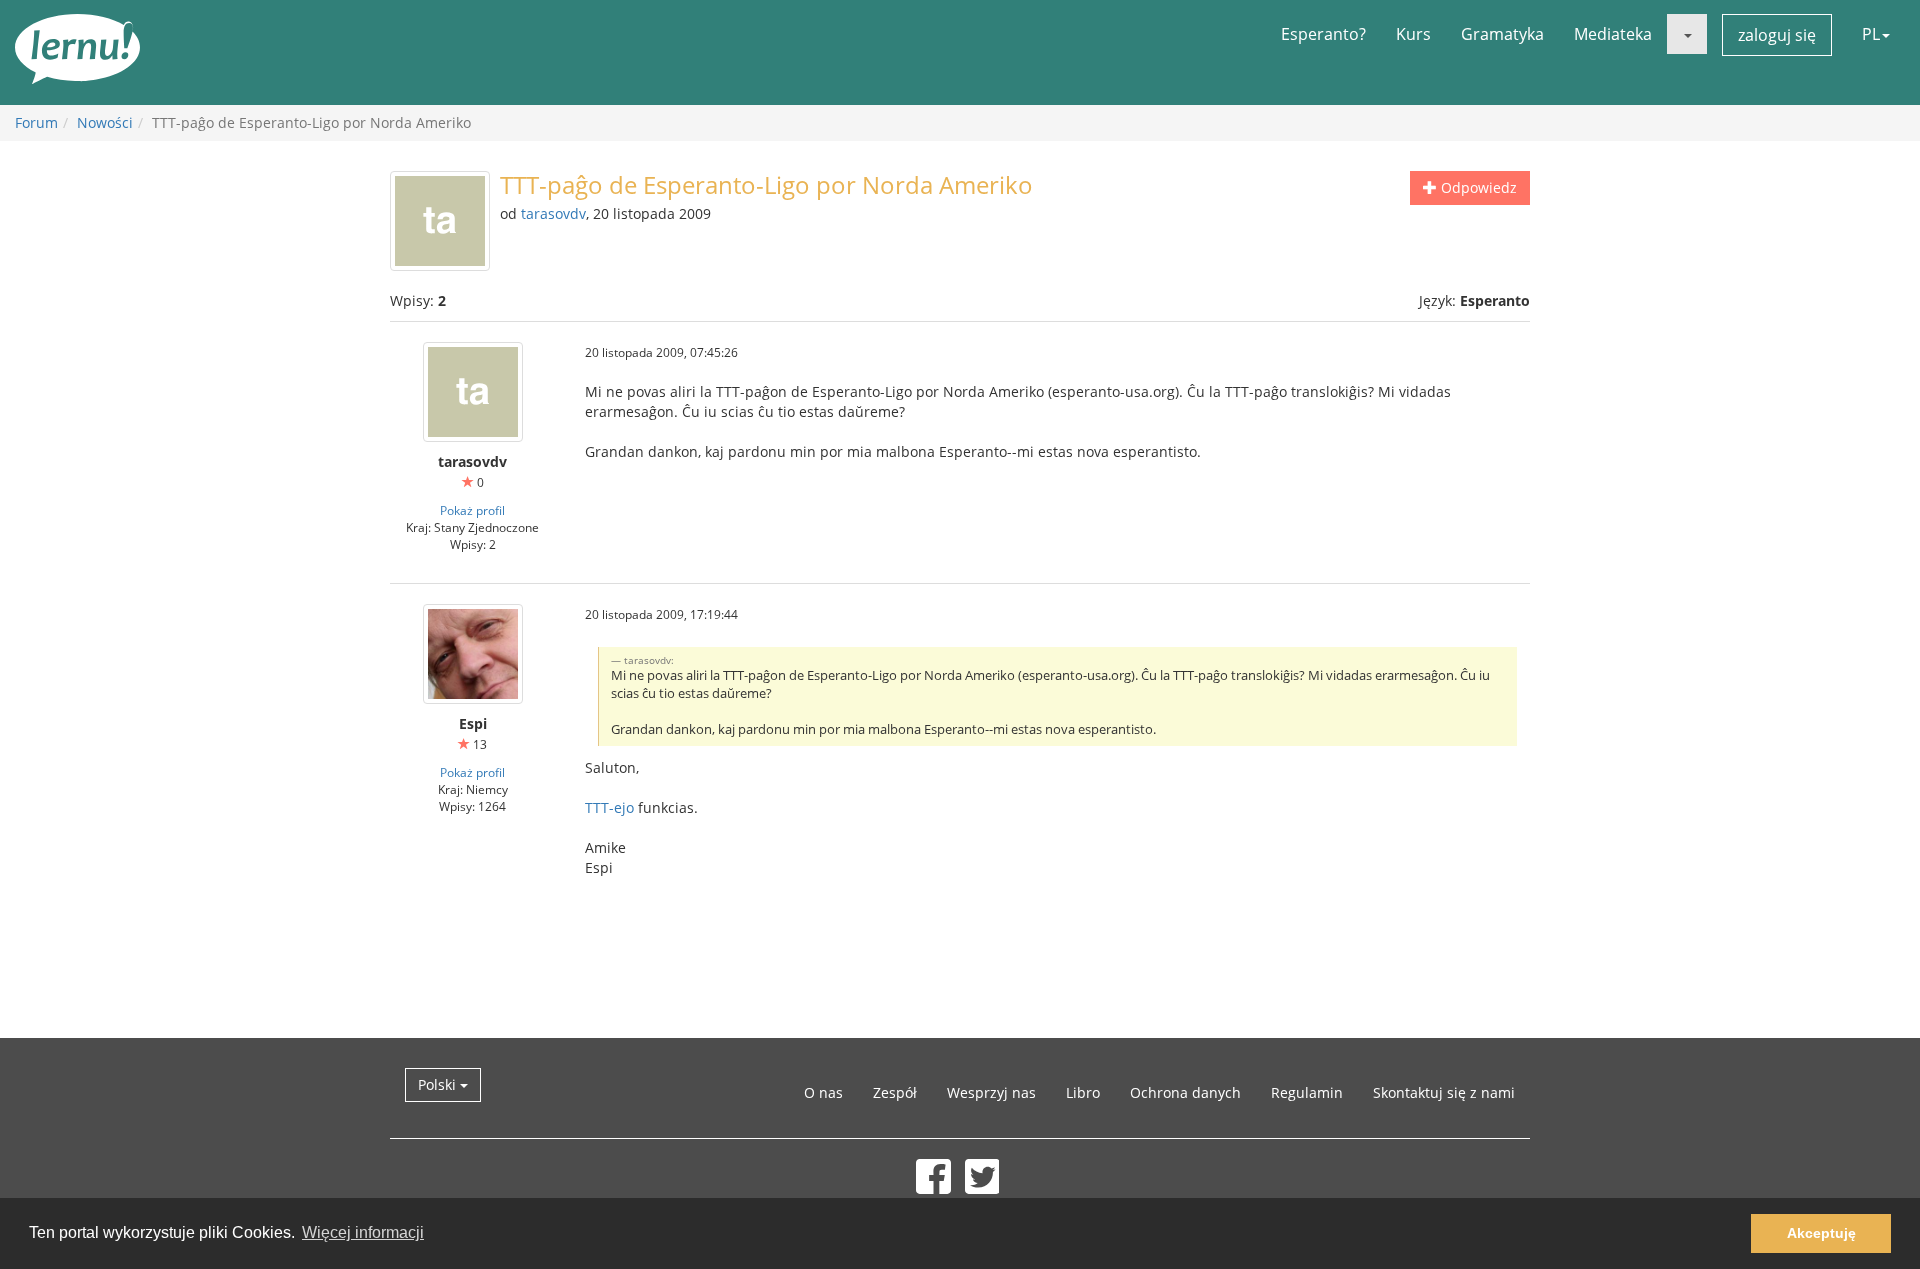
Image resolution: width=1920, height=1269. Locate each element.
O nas (823, 1092)
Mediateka (1613, 34)
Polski (439, 1084)
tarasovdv (553, 213)
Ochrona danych (1185, 1092)
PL (1871, 34)
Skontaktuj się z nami (1444, 1092)
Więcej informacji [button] (363, 1232)
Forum (36, 122)
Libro (1083, 1092)
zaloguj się (1777, 35)
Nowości (105, 122)
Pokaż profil (472, 510)
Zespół (895, 1092)
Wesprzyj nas (991, 1092)
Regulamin (1307, 1092)
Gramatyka (1502, 34)
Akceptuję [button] (1821, 1233)
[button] (1687, 34)
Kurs (1413, 34)
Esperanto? (1323, 34)
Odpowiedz (1477, 187)
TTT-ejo (609, 807)
